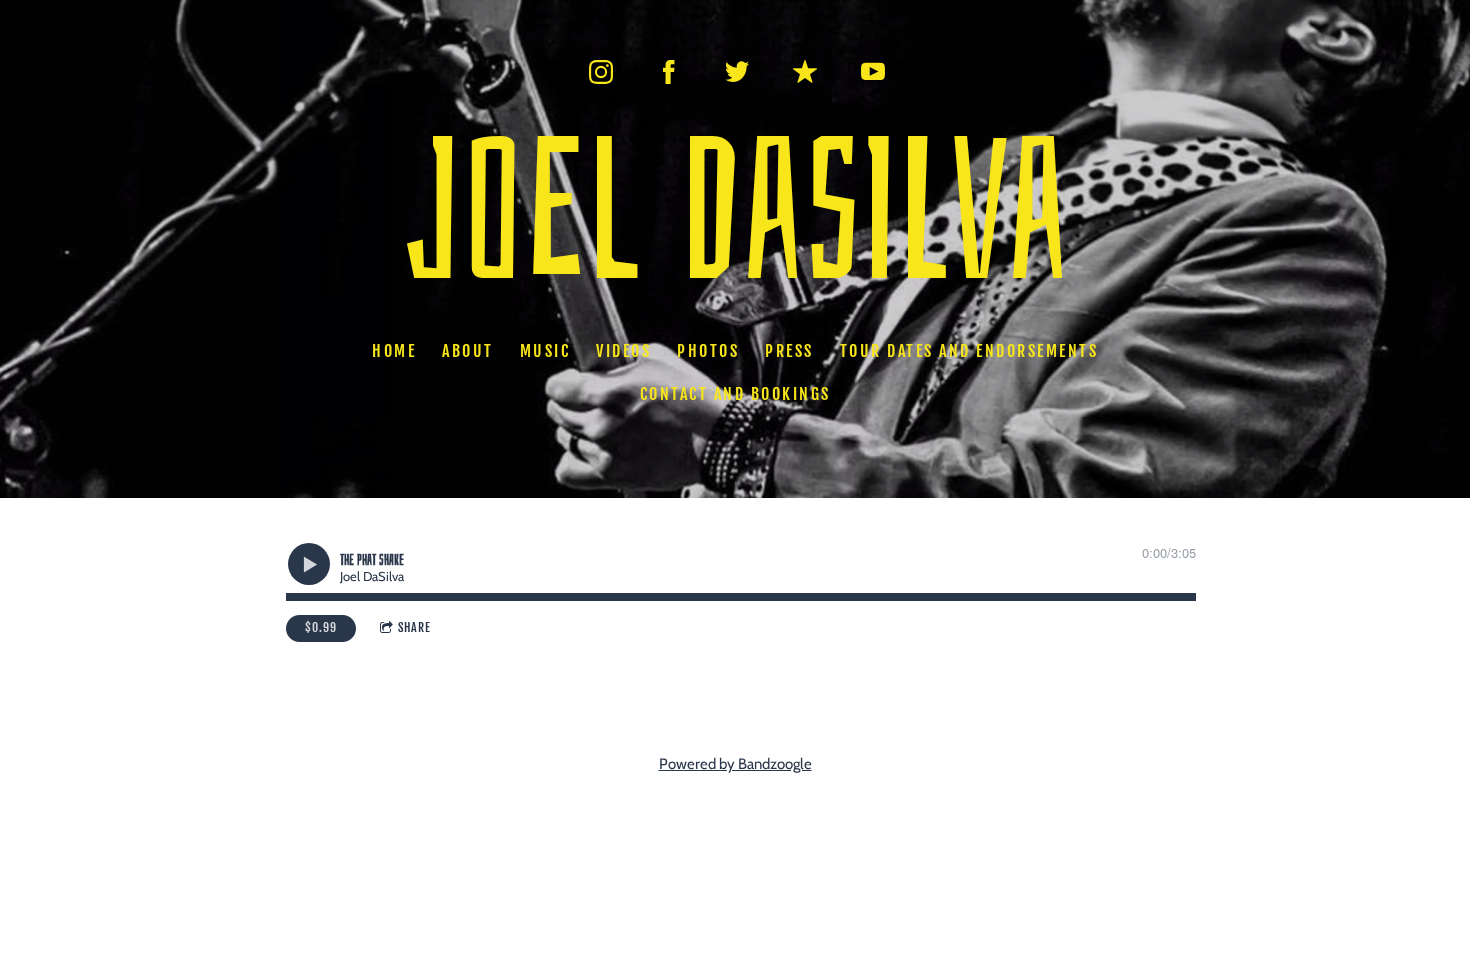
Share (414, 627)
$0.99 (321, 627)
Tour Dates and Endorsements (969, 351)
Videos (623, 351)
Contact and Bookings (735, 394)
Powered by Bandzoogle (735, 764)
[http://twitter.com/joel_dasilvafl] (737, 72)
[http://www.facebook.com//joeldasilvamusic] (669, 72)
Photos (708, 351)
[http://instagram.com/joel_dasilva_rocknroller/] (601, 72)
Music (545, 351)
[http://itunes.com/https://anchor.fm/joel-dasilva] (805, 72)
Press (789, 351)
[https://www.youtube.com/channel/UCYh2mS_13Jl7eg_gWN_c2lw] (873, 72)
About (468, 351)
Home (394, 351)
